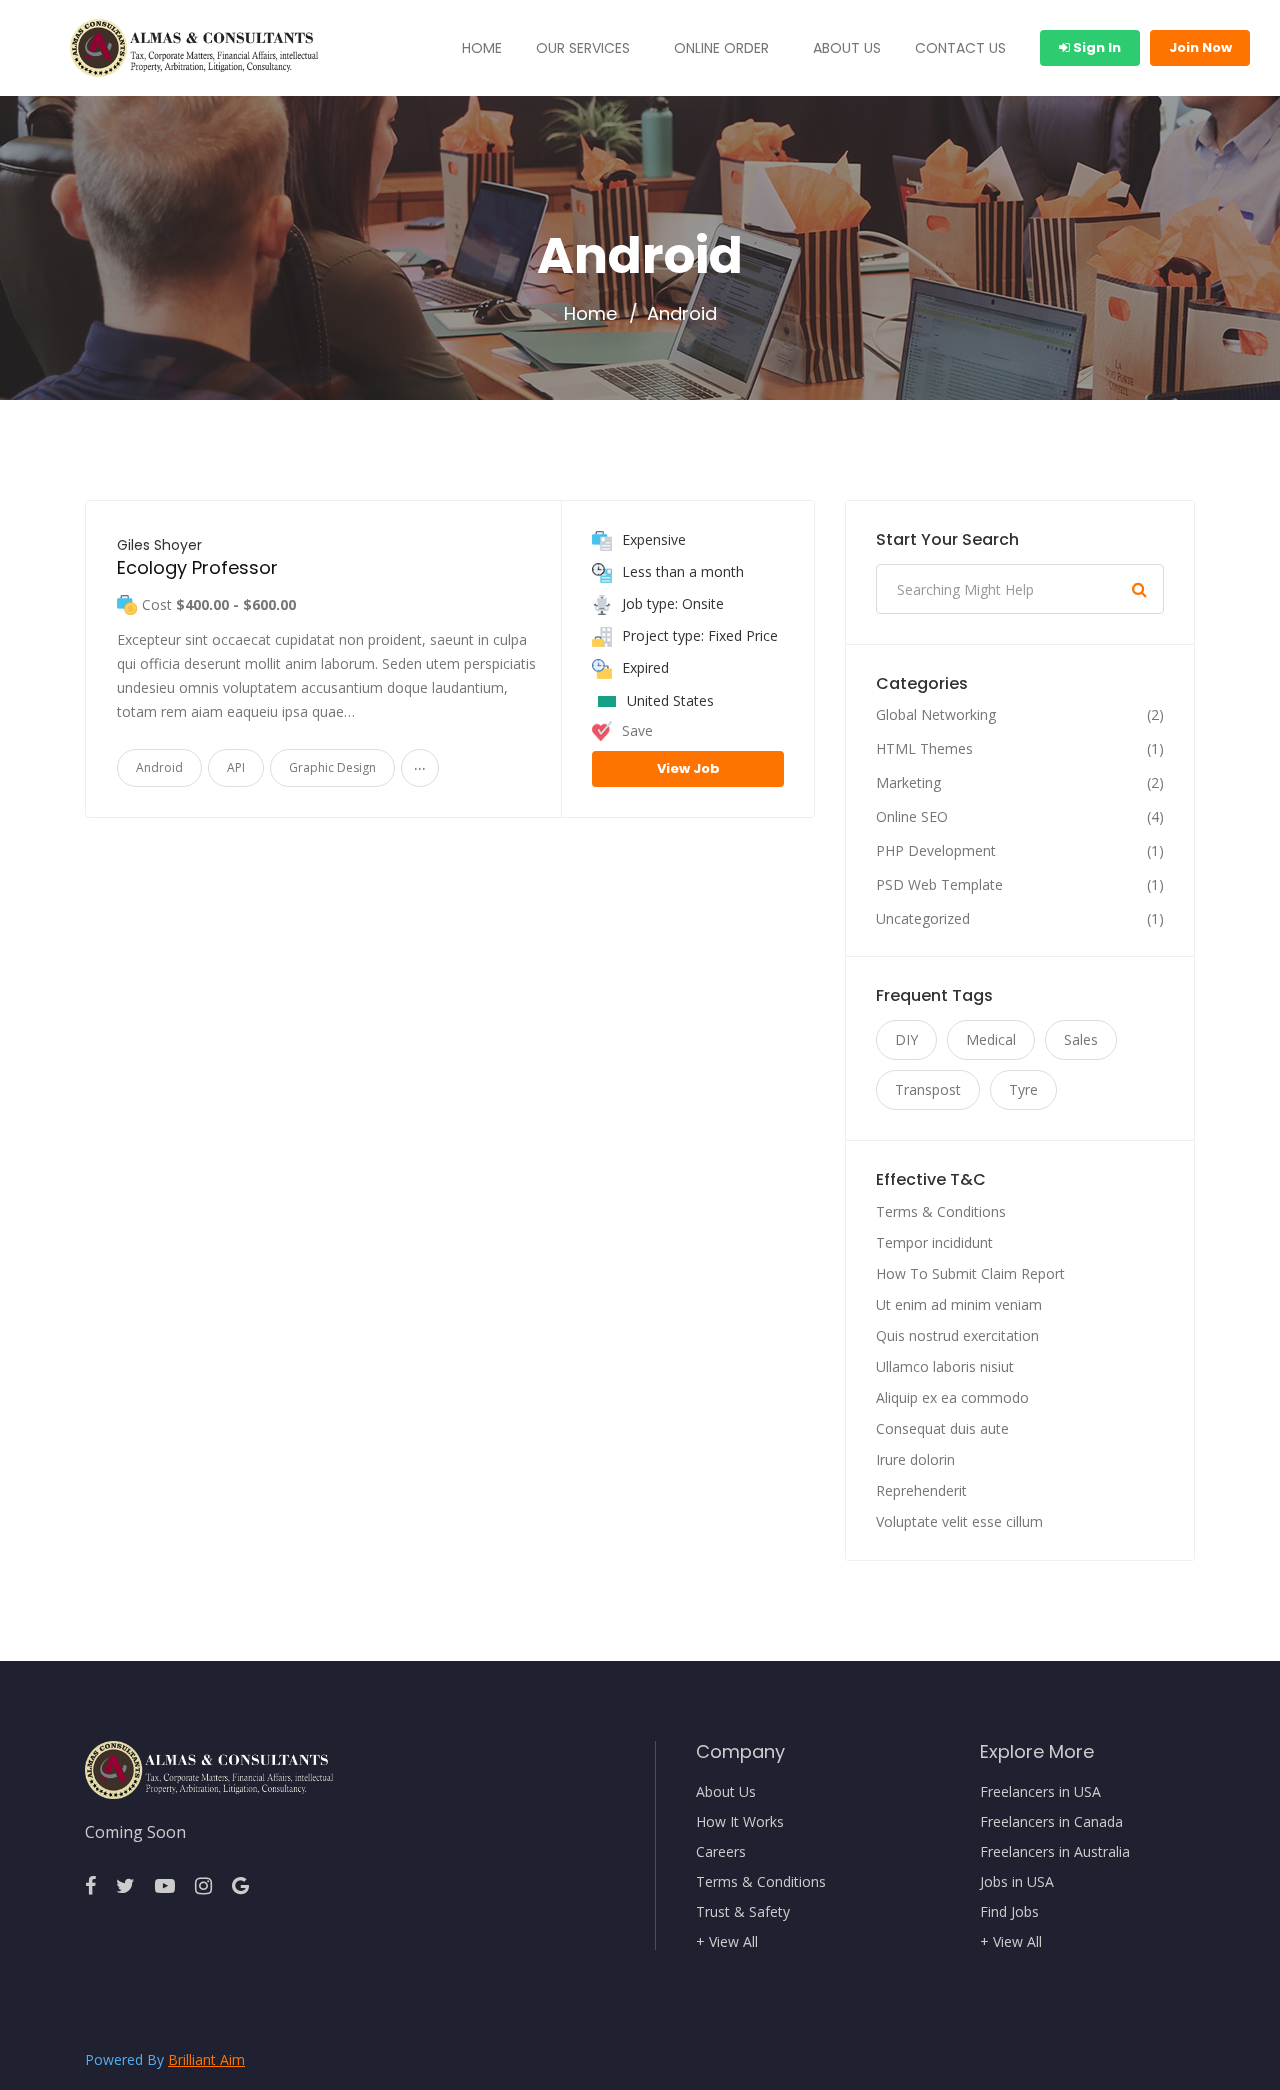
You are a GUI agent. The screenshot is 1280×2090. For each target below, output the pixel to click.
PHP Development (936, 851)
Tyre (1023, 1089)
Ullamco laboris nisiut (945, 1366)
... (420, 763)
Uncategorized (923, 919)
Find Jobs (1009, 1912)
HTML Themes (924, 749)
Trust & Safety (743, 1912)
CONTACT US (960, 48)
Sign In (1095, 47)
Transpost (928, 1089)
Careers (721, 1852)
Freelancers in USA (1040, 1792)
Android (159, 767)
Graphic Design (332, 767)
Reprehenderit (921, 1490)
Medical (991, 1039)
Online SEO (912, 817)
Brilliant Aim (206, 2059)
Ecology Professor (197, 567)
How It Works (740, 1822)
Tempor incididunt (934, 1242)
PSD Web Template (939, 885)
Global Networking (936, 715)
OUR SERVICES (583, 48)
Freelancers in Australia (1055, 1852)
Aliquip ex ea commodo (952, 1397)
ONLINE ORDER (721, 48)
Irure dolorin (915, 1459)
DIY (906, 1039)
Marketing (908, 783)
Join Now (1200, 47)
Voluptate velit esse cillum (959, 1521)
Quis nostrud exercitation (957, 1335)
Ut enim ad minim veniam (959, 1304)
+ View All (727, 1942)
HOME (482, 48)
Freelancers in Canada (1051, 1822)
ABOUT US (847, 48)
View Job (688, 768)
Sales (1081, 1039)
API (236, 767)
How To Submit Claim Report (970, 1273)
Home (590, 314)
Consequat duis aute (942, 1428)
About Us (726, 1792)
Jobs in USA (1017, 1882)
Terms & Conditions (941, 1211)
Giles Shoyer (159, 545)
